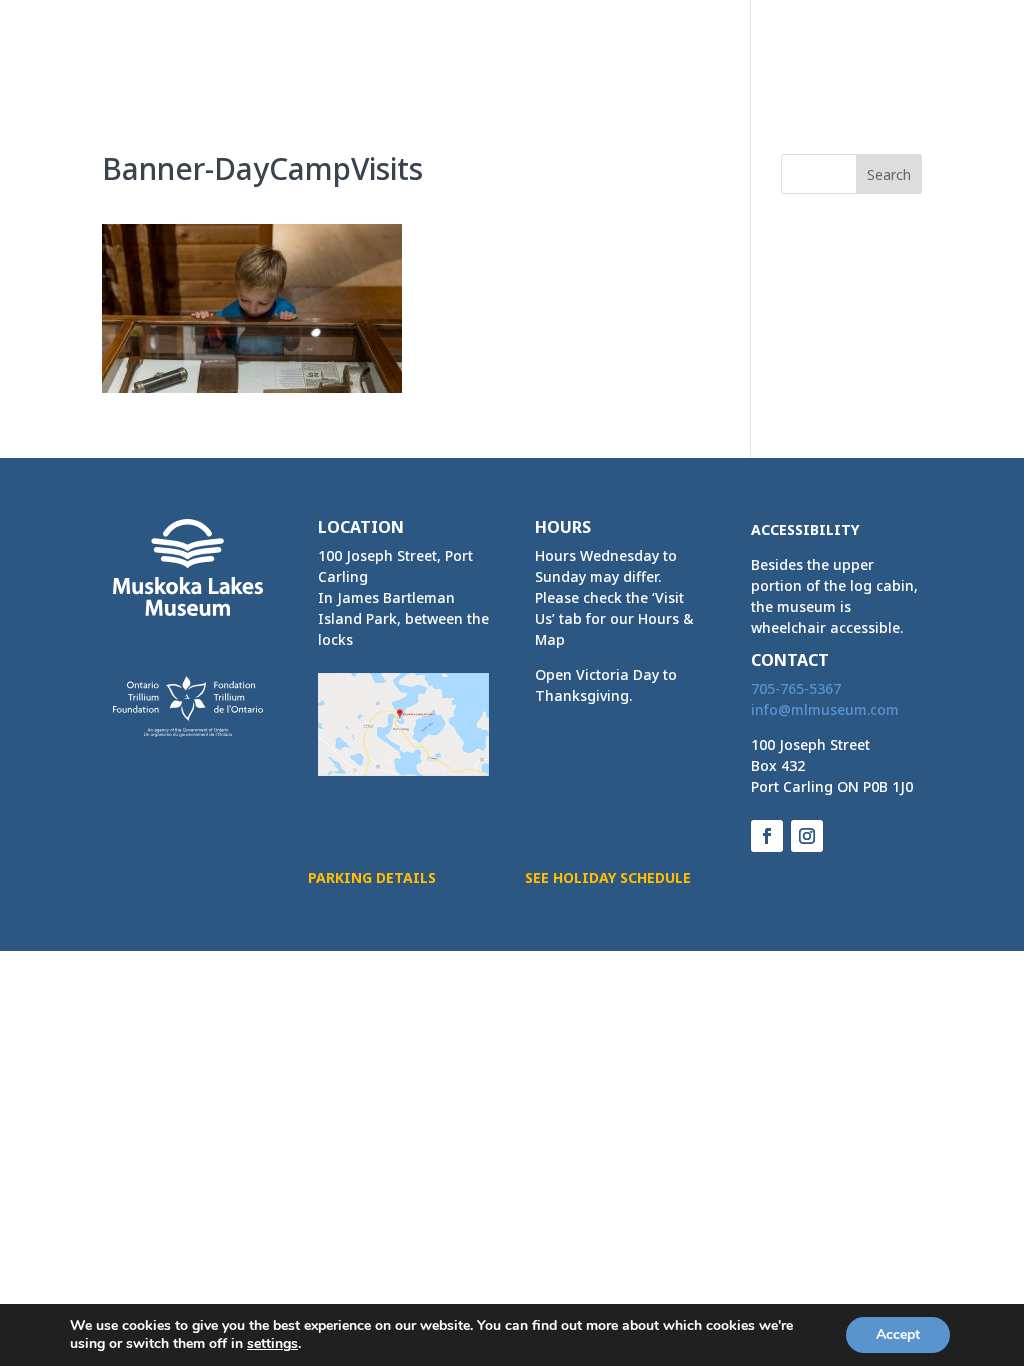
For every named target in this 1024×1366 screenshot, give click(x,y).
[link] (172, 46)
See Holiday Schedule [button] (608, 877)
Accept (898, 1334)
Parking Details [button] (372, 877)
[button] (906, 68)
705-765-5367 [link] (796, 688)
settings (272, 1344)
